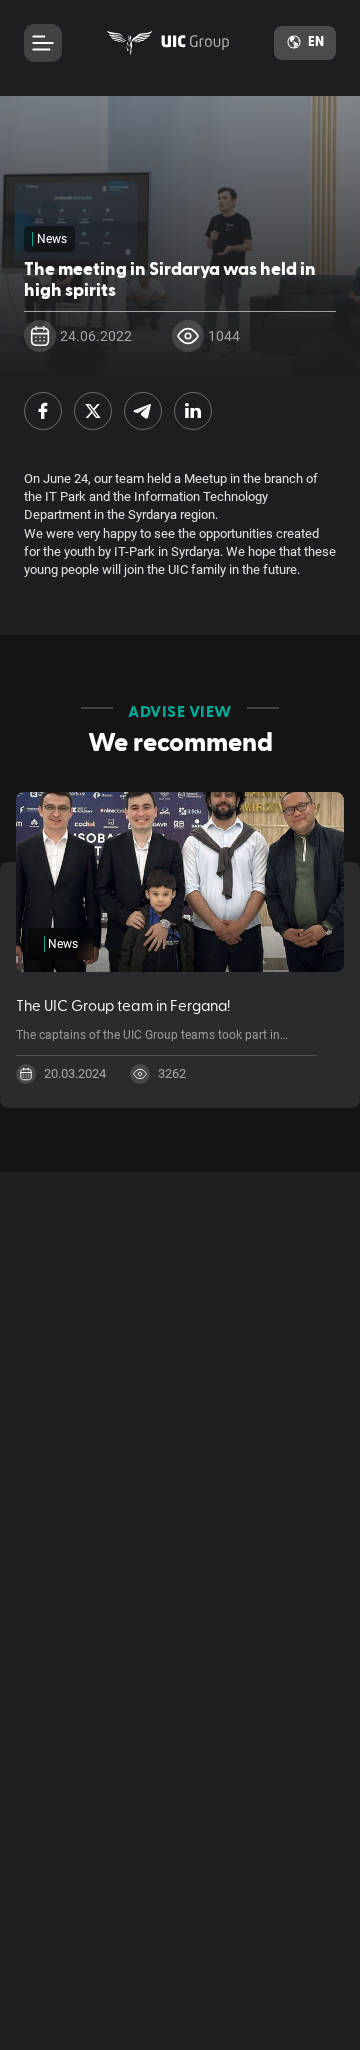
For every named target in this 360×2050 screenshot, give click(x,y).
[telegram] (143, 411)
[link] (168, 43)
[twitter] (93, 411)
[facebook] (43, 411)
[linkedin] (193, 411)
